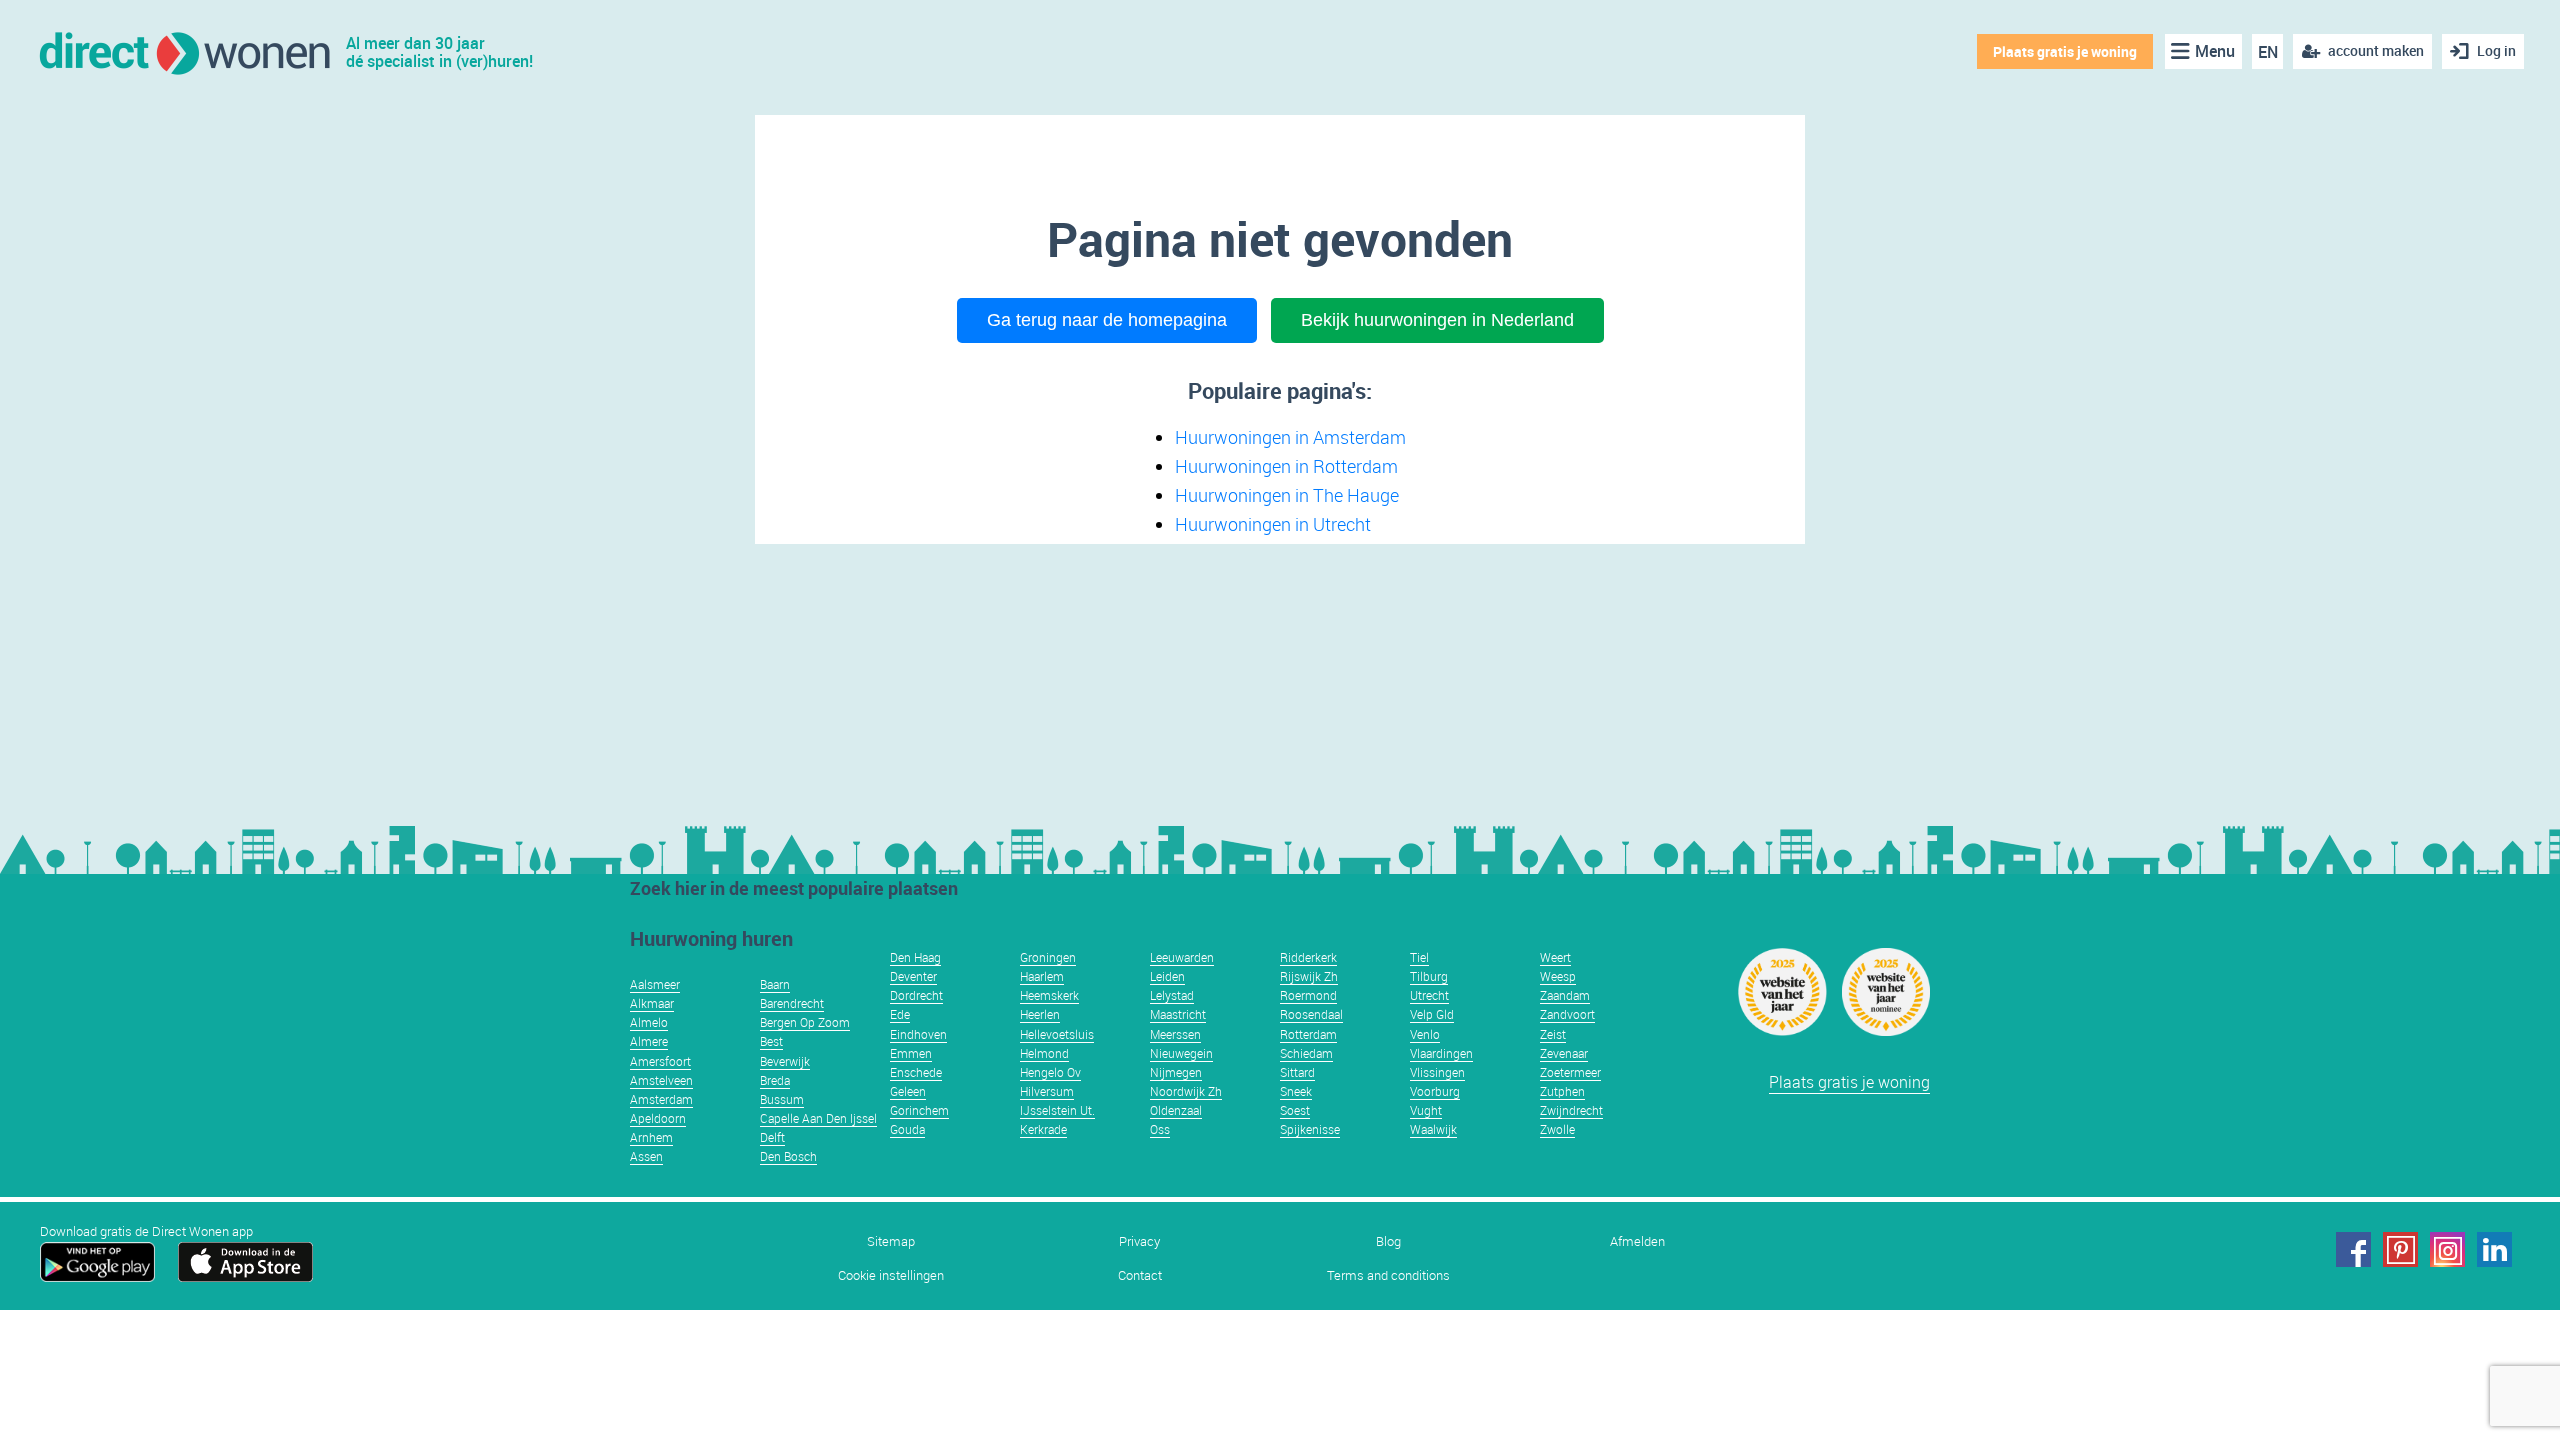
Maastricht (1178, 1014)
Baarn (775, 984)
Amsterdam (661, 1099)
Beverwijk (785, 1061)
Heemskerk (1049, 995)
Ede (900, 1014)
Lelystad (1172, 995)
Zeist (1553, 1034)
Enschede (916, 1072)
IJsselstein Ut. (1057, 1110)
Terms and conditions (1388, 1275)
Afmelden (1637, 1241)
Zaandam (1565, 995)
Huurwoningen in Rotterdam (1286, 466)
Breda (775, 1080)
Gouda (907, 1129)
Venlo (1425, 1034)
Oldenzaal (1176, 1110)
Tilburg (1429, 976)
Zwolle (1557, 1129)
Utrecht (1429, 995)
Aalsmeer (655, 984)
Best (771, 1041)
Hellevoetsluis (1057, 1034)
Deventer (913, 976)
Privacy (1139, 1241)
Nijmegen (1176, 1072)
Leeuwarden (1182, 957)
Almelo (649, 1022)
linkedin (2494, 1249)
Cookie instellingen (891, 1275)
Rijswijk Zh (1309, 976)
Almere (649, 1041)
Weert (1555, 957)
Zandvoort (1567, 1014)
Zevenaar (1564, 1053)
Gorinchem (919, 1110)
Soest (1295, 1110)
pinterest (2400, 1249)
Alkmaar (652, 1003)
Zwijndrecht (1571, 1110)
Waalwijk (1433, 1129)
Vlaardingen (1441, 1053)
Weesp (1558, 976)
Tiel (1419, 957)
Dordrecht (916, 995)
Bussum (782, 1099)
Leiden (1167, 976)
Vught (1426, 1110)
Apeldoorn (658, 1118)
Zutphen (1562, 1091)
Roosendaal (1311, 1014)
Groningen (1048, 957)
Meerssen (1175, 1034)
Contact (1140, 1275)
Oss (1160, 1129)
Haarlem (1042, 976)
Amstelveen (661, 1080)
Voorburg (1435, 1091)
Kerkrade (1043, 1129)
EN (2268, 52)
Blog (1388, 1241)
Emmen (911, 1053)
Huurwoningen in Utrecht (1273, 524)
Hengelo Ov (1050, 1072)
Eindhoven (918, 1034)
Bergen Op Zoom (805, 1022)
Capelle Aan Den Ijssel (818, 1118)
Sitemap (891, 1241)
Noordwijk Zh (1186, 1091)
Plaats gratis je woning (2065, 51)
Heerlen (1040, 1014)
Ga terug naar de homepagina (1107, 320)
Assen (646, 1156)
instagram (2447, 1249)
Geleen (908, 1091)
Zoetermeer (1570, 1072)
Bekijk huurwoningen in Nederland (1437, 320)
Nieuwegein (1181, 1053)
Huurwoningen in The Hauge (1287, 495)
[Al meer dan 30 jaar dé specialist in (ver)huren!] (183, 51)
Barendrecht (792, 1003)
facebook (2353, 1249)
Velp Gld (1432, 1014)
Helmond (1044, 1053)
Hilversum (1047, 1091)
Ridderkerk (1308, 957)
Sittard (1297, 1072)
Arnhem (651, 1137)
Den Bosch (788, 1156)
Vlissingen (1437, 1072)
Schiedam (1306, 1053)
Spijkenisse (1310, 1129)
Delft (772, 1137)
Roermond (1308, 995)
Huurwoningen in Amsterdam (1290, 437)
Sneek (1296, 1091)
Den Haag (915, 957)
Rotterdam (1308, 1034)
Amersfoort (660, 1061)
